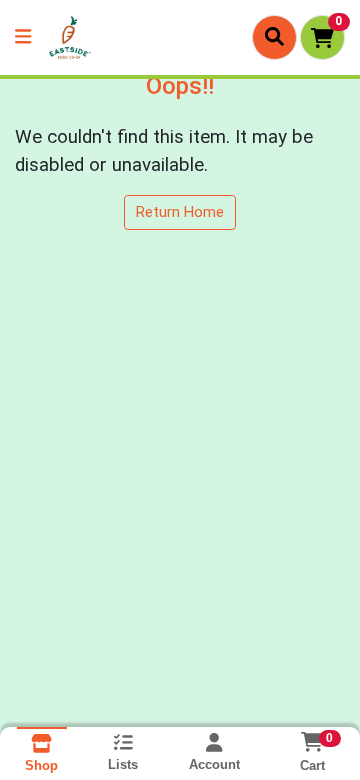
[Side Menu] (23, 37)
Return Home (180, 212)
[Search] (274, 37)
